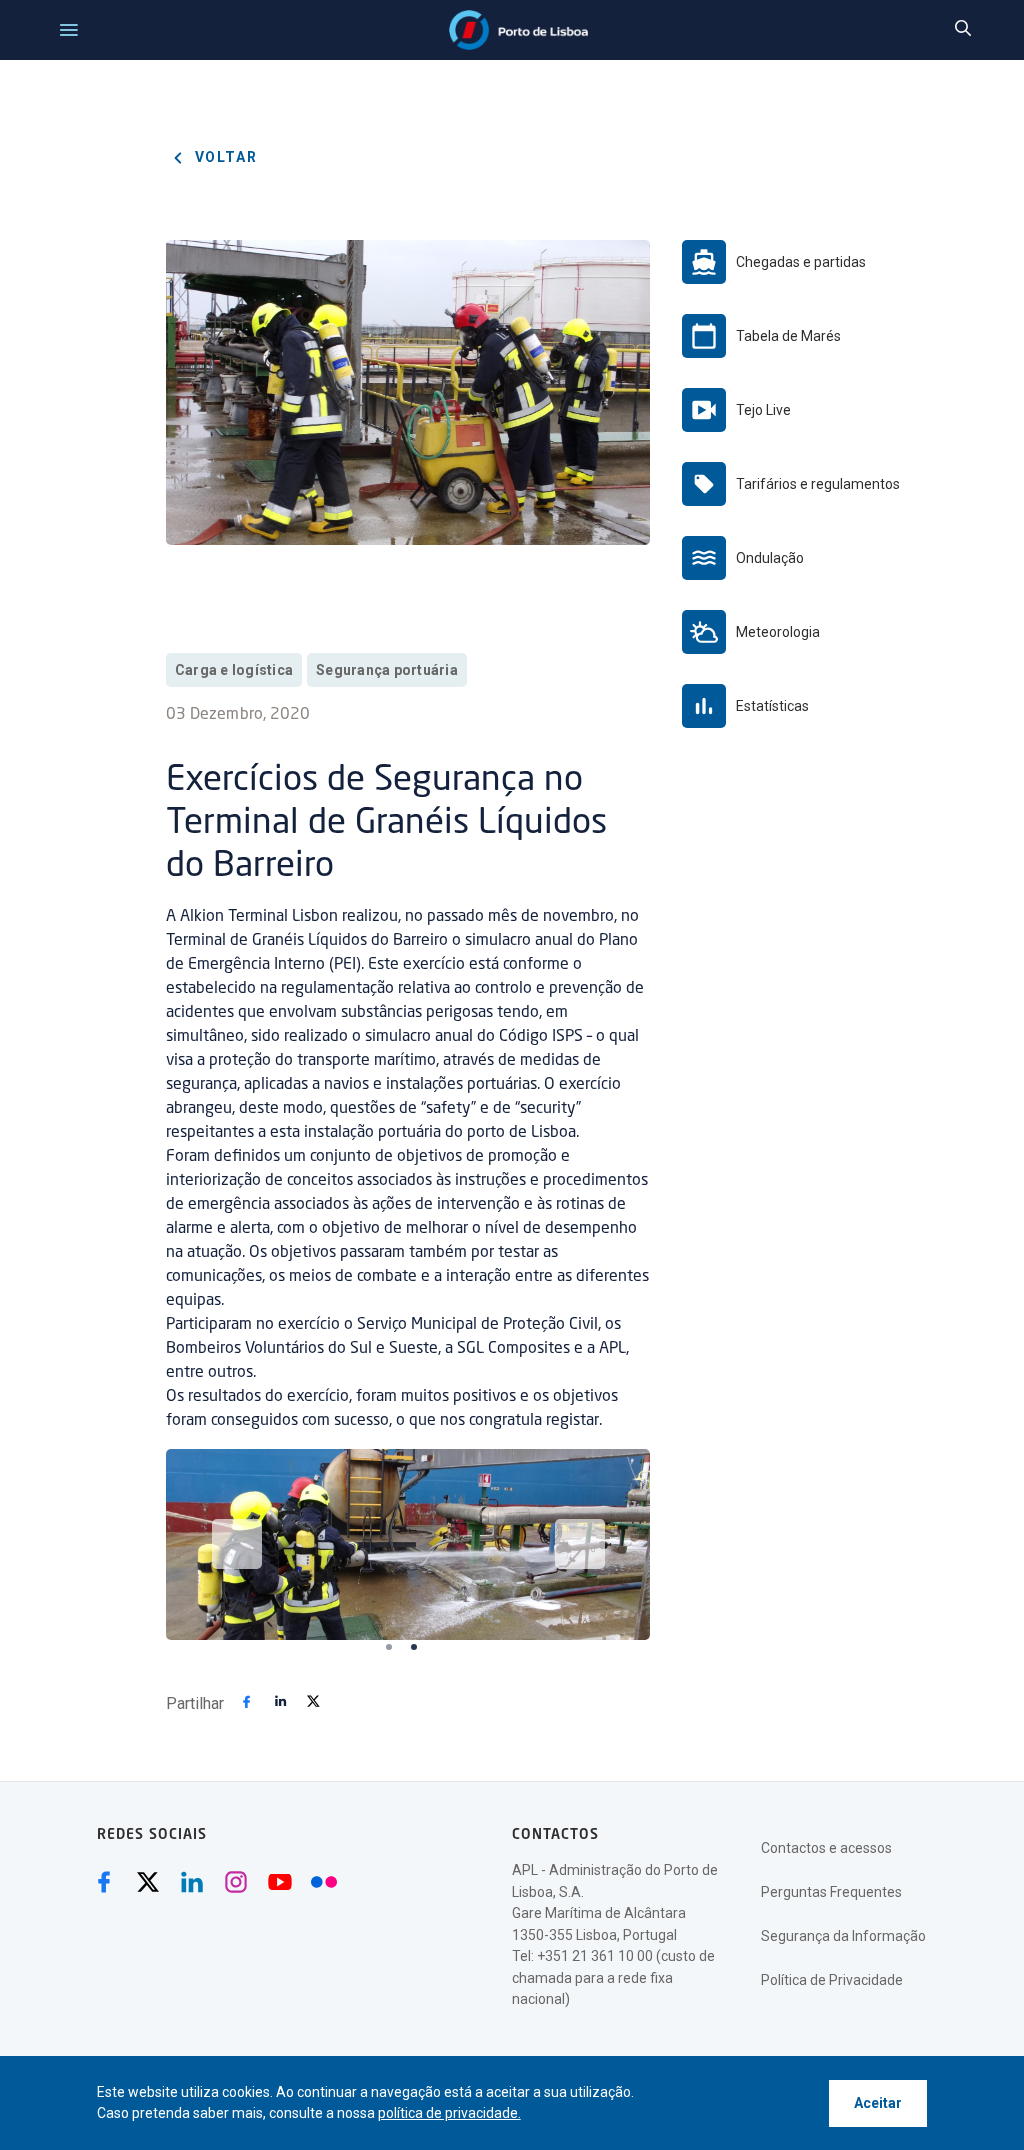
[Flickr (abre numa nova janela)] (324, 1882)
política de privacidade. (449, 2113)
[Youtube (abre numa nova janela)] (280, 1882)
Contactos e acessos (826, 1848)
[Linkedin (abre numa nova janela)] (192, 1882)
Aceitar (878, 2103)
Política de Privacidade (832, 1980)
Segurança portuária (387, 670)
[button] (237, 1544)
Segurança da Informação (843, 1936)
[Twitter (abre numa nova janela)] (148, 1882)
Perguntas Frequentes (831, 1892)
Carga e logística (234, 670)
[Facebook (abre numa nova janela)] (104, 1882)
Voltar (224, 157)
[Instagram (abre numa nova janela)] (236, 1882)
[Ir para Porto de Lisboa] (518, 30)
